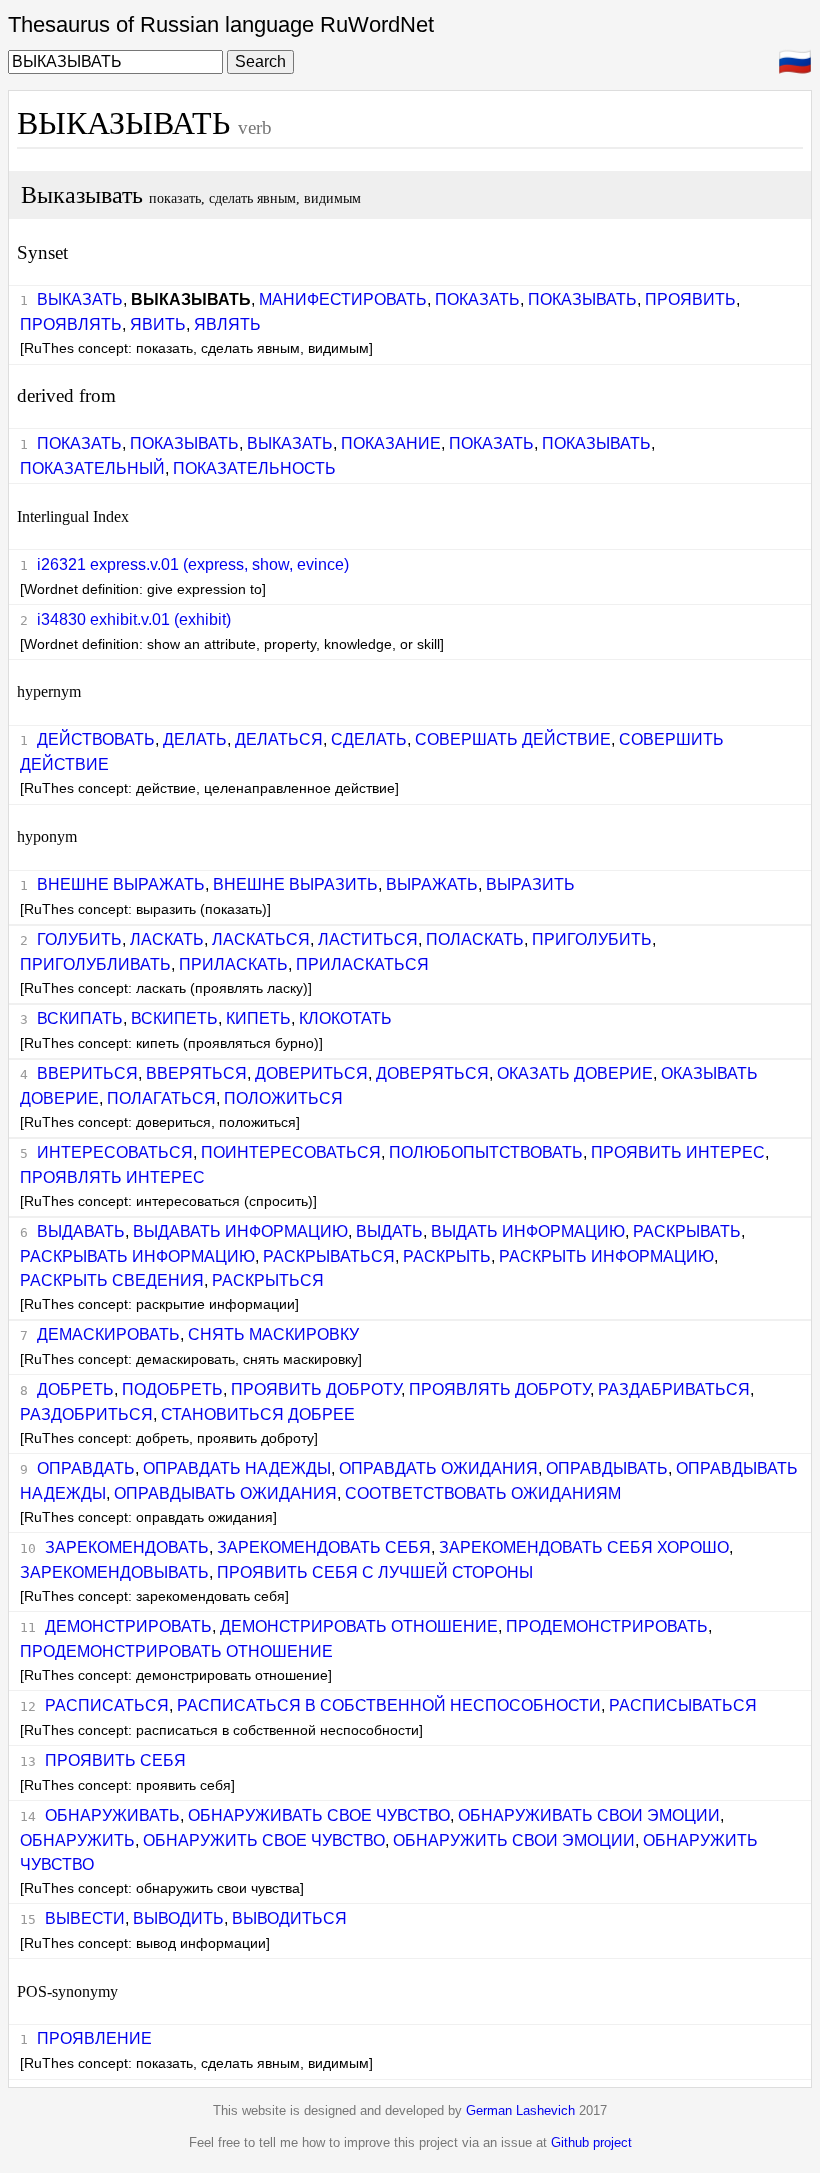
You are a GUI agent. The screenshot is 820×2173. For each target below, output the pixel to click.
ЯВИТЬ (158, 324)
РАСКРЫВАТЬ (687, 1231)
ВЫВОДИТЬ (178, 1918)
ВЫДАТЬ (389, 1231)
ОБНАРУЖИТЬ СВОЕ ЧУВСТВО (264, 1840)
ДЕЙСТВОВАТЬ (96, 739)
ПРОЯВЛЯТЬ (71, 324)
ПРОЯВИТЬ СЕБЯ (115, 1760)
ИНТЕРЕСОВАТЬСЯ (115, 1152)
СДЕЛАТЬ (369, 739)
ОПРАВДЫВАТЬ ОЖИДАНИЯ (225, 1493)
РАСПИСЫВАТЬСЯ (683, 1705)
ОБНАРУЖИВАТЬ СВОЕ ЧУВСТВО (319, 1815)
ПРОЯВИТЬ (690, 299)
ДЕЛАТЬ (195, 739)
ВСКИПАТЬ (80, 1018)
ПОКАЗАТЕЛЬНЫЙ (92, 468)
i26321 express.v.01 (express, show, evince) (193, 564)
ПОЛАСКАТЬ (475, 939)
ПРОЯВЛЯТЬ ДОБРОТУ (499, 1389)
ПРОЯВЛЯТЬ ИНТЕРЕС (112, 1177)
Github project (591, 2142)
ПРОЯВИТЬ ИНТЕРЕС (678, 1152)
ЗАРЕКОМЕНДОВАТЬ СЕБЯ (324, 1547)
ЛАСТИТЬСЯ (368, 939)
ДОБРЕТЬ (75, 1389)
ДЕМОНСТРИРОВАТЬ (128, 1626)
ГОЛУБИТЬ (79, 939)
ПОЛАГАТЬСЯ (161, 1098)
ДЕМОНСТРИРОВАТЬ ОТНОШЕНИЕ (359, 1626)
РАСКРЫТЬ (447, 1256)
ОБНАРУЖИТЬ (77, 1840)
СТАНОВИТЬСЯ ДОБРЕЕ (258, 1414)
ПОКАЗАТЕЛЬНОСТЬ (254, 468)
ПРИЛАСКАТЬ (233, 964)
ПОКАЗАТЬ (477, 299)
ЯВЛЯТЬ (227, 324)
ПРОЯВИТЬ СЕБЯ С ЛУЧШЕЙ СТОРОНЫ (375, 1572)
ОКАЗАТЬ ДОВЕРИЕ (575, 1073)
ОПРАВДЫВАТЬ (607, 1468)
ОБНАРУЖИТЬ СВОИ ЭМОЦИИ (514, 1840)
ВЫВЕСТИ (85, 1918)
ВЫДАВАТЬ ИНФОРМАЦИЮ (240, 1231)
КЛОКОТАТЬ (345, 1018)
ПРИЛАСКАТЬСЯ (362, 964)
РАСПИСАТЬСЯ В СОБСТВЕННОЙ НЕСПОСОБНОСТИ (389, 1705)
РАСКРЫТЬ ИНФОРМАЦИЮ (606, 1256)
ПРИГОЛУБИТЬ (592, 939)
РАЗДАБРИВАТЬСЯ (674, 1389)
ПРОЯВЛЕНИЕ (94, 2038)
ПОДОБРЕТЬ (172, 1389)
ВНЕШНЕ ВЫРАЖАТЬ (121, 884)
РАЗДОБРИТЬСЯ (86, 1414)
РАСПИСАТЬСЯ (107, 1705)
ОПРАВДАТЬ (86, 1468)
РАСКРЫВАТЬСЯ (329, 1256)
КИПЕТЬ (258, 1018)
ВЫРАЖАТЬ (432, 884)
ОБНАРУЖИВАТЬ (112, 1815)
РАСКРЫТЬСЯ (268, 1280)
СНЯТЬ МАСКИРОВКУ (273, 1334)
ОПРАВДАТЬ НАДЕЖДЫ (237, 1468)
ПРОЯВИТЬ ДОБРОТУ (316, 1389)
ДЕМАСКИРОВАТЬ (108, 1334)
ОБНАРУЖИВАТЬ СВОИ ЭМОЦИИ (589, 1815)
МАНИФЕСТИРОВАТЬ (343, 299)
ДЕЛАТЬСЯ (279, 739)
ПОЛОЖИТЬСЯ (283, 1098)
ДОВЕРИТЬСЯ (311, 1073)
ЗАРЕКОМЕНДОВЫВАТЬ (114, 1572)
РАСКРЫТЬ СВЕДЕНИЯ (112, 1280)
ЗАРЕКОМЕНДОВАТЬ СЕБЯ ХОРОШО (584, 1547)
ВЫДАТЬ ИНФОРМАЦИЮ (528, 1231)
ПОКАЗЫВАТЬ (582, 299)
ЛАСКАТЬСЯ (261, 939)
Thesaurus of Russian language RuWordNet (221, 24)
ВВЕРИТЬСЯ (87, 1073)
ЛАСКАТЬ (167, 939)
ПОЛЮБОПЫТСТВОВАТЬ (486, 1152)
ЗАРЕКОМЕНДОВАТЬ (127, 1547)
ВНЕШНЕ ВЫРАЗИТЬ (295, 884)
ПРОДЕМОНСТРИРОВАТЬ (607, 1626)
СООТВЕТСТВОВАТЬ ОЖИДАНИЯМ (483, 1493)
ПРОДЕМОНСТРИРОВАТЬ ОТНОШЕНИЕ (176, 1651)
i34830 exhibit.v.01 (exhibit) (134, 619)
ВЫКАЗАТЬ (80, 299)
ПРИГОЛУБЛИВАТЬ (95, 964)
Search (260, 61)
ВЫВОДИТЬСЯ (289, 1918)
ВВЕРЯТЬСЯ (196, 1073)
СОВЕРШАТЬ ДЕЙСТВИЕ (513, 739)
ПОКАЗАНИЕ (391, 443)
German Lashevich (520, 2110)
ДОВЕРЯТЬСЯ (432, 1073)
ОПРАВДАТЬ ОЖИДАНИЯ (438, 1468)
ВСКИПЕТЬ (174, 1018)
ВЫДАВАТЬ (81, 1231)
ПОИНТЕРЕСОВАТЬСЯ (291, 1152)
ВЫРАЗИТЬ (530, 884)
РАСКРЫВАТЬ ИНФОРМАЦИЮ (137, 1256)
